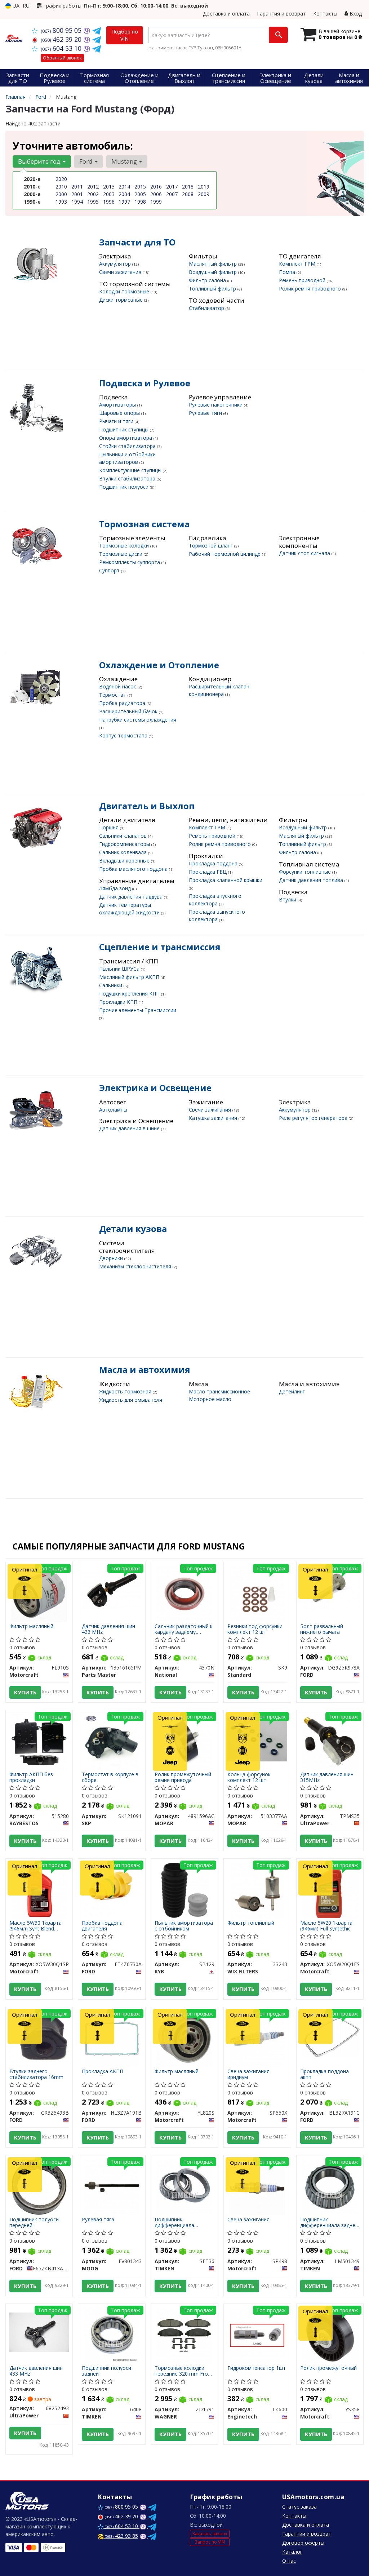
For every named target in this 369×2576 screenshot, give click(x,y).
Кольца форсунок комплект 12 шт (249, 1777)
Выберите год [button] (40, 161)
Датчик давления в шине (130, 1128)
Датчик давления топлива (312, 880)
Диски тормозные (122, 300)
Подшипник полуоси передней (34, 2222)
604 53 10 (62, 48)
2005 (140, 194)
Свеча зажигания (248, 2220)
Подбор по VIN (125, 35)
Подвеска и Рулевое (145, 383)
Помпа (288, 272)
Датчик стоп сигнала (305, 553)
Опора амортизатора (126, 438)
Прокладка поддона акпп (324, 2074)
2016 (156, 187)
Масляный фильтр (302, 836)
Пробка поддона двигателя (102, 1926)
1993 (61, 202)
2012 (93, 187)
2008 (188, 194)
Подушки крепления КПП (130, 994)
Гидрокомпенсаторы (125, 844)
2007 (172, 194)
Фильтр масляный (31, 1626)
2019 (204, 187)
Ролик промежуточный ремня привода (183, 1777)
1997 (124, 202)
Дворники (112, 1258)
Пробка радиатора (123, 703)
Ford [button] (87, 161)
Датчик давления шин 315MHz (327, 1777)
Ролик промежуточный (328, 2368)
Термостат (113, 695)
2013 (109, 187)
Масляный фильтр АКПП (130, 977)
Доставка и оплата (226, 14)
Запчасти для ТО (137, 242)
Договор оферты (303, 2543)
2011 (77, 187)
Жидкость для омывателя (131, 1400)
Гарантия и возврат (281, 14)
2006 (156, 194)
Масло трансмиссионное (219, 1391)
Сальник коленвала (124, 852)
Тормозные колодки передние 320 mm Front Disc (184, 2371)
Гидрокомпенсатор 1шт (257, 2368)
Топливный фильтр (213, 289)
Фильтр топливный (251, 1923)
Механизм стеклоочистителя (136, 1266)
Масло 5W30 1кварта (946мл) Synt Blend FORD (35, 1926)
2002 (93, 194)
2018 (188, 187)
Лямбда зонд (116, 888)
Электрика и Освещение (155, 1088)
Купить (25, 1692)
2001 (77, 194)
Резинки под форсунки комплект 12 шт (255, 1629)
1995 (93, 202)
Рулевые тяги (206, 413)
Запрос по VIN (210, 2542)
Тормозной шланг (212, 546)
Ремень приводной (303, 280)
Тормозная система (144, 524)
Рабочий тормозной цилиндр (225, 554)
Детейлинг (292, 1391)
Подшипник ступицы (125, 429)
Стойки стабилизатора (128, 446)
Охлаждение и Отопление (159, 665)
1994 (77, 202)
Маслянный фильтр (214, 264)
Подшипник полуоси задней (106, 2371)
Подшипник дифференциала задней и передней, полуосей (329, 2222)
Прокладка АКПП (103, 2072)
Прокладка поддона (214, 863)
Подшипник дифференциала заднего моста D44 (178, 2222)
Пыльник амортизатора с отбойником (184, 1926)
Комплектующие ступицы (131, 470)
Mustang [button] (125, 161)
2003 (109, 194)
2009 (204, 194)
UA (15, 6)
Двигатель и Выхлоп (147, 806)
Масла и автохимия (145, 1369)
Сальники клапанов (124, 836)
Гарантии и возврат (307, 2534)
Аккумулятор (116, 264)
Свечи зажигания (121, 272)
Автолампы (113, 1110)
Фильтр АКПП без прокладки (31, 1777)
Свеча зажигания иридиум (248, 2074)
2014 (124, 187)
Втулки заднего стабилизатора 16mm (36, 2074)
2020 (61, 179)
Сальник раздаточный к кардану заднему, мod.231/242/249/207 (184, 1629)
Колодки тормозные (125, 291)
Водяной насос (118, 686)
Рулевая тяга (98, 2220)
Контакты (325, 14)
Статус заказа (299, 2507)
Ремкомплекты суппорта (130, 562)
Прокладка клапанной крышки (226, 880)
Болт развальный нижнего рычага (322, 1629)
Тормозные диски (121, 554)
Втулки (288, 899)
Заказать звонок (210, 2534)
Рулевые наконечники (216, 405)
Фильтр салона (208, 280)
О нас (289, 2561)
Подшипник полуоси (125, 487)
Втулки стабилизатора (128, 478)
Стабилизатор (207, 308)
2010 (61, 187)
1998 (140, 202)
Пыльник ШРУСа (120, 969)
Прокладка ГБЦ (208, 872)
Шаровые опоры (120, 413)
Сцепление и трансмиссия (160, 947)
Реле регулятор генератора (314, 1118)
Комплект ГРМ (298, 264)
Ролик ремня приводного (311, 289)
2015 (140, 187)
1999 (156, 202)
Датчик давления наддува (132, 897)
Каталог (292, 2552)
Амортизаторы (118, 405)
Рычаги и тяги (117, 421)
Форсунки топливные (306, 872)
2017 (172, 187)
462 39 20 (62, 39)
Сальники (111, 985)
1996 (109, 202)
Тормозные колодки (125, 546)
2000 (61, 194)
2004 (124, 194)
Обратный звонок (62, 58)
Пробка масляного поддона (134, 869)
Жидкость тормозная (126, 1391)
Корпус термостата (124, 735)
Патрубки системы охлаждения (138, 720)
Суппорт (110, 570)
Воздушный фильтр (214, 272)
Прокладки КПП (119, 1002)
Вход (355, 14)
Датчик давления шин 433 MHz (108, 1629)
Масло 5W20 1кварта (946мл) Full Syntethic (326, 1926)
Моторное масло (210, 1399)
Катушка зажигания (214, 1118)
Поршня (110, 827)
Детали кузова (133, 1229)
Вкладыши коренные (125, 861)
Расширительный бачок (129, 711)
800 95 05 (62, 30)
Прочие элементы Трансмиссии (138, 1010)
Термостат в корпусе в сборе (110, 1777)
